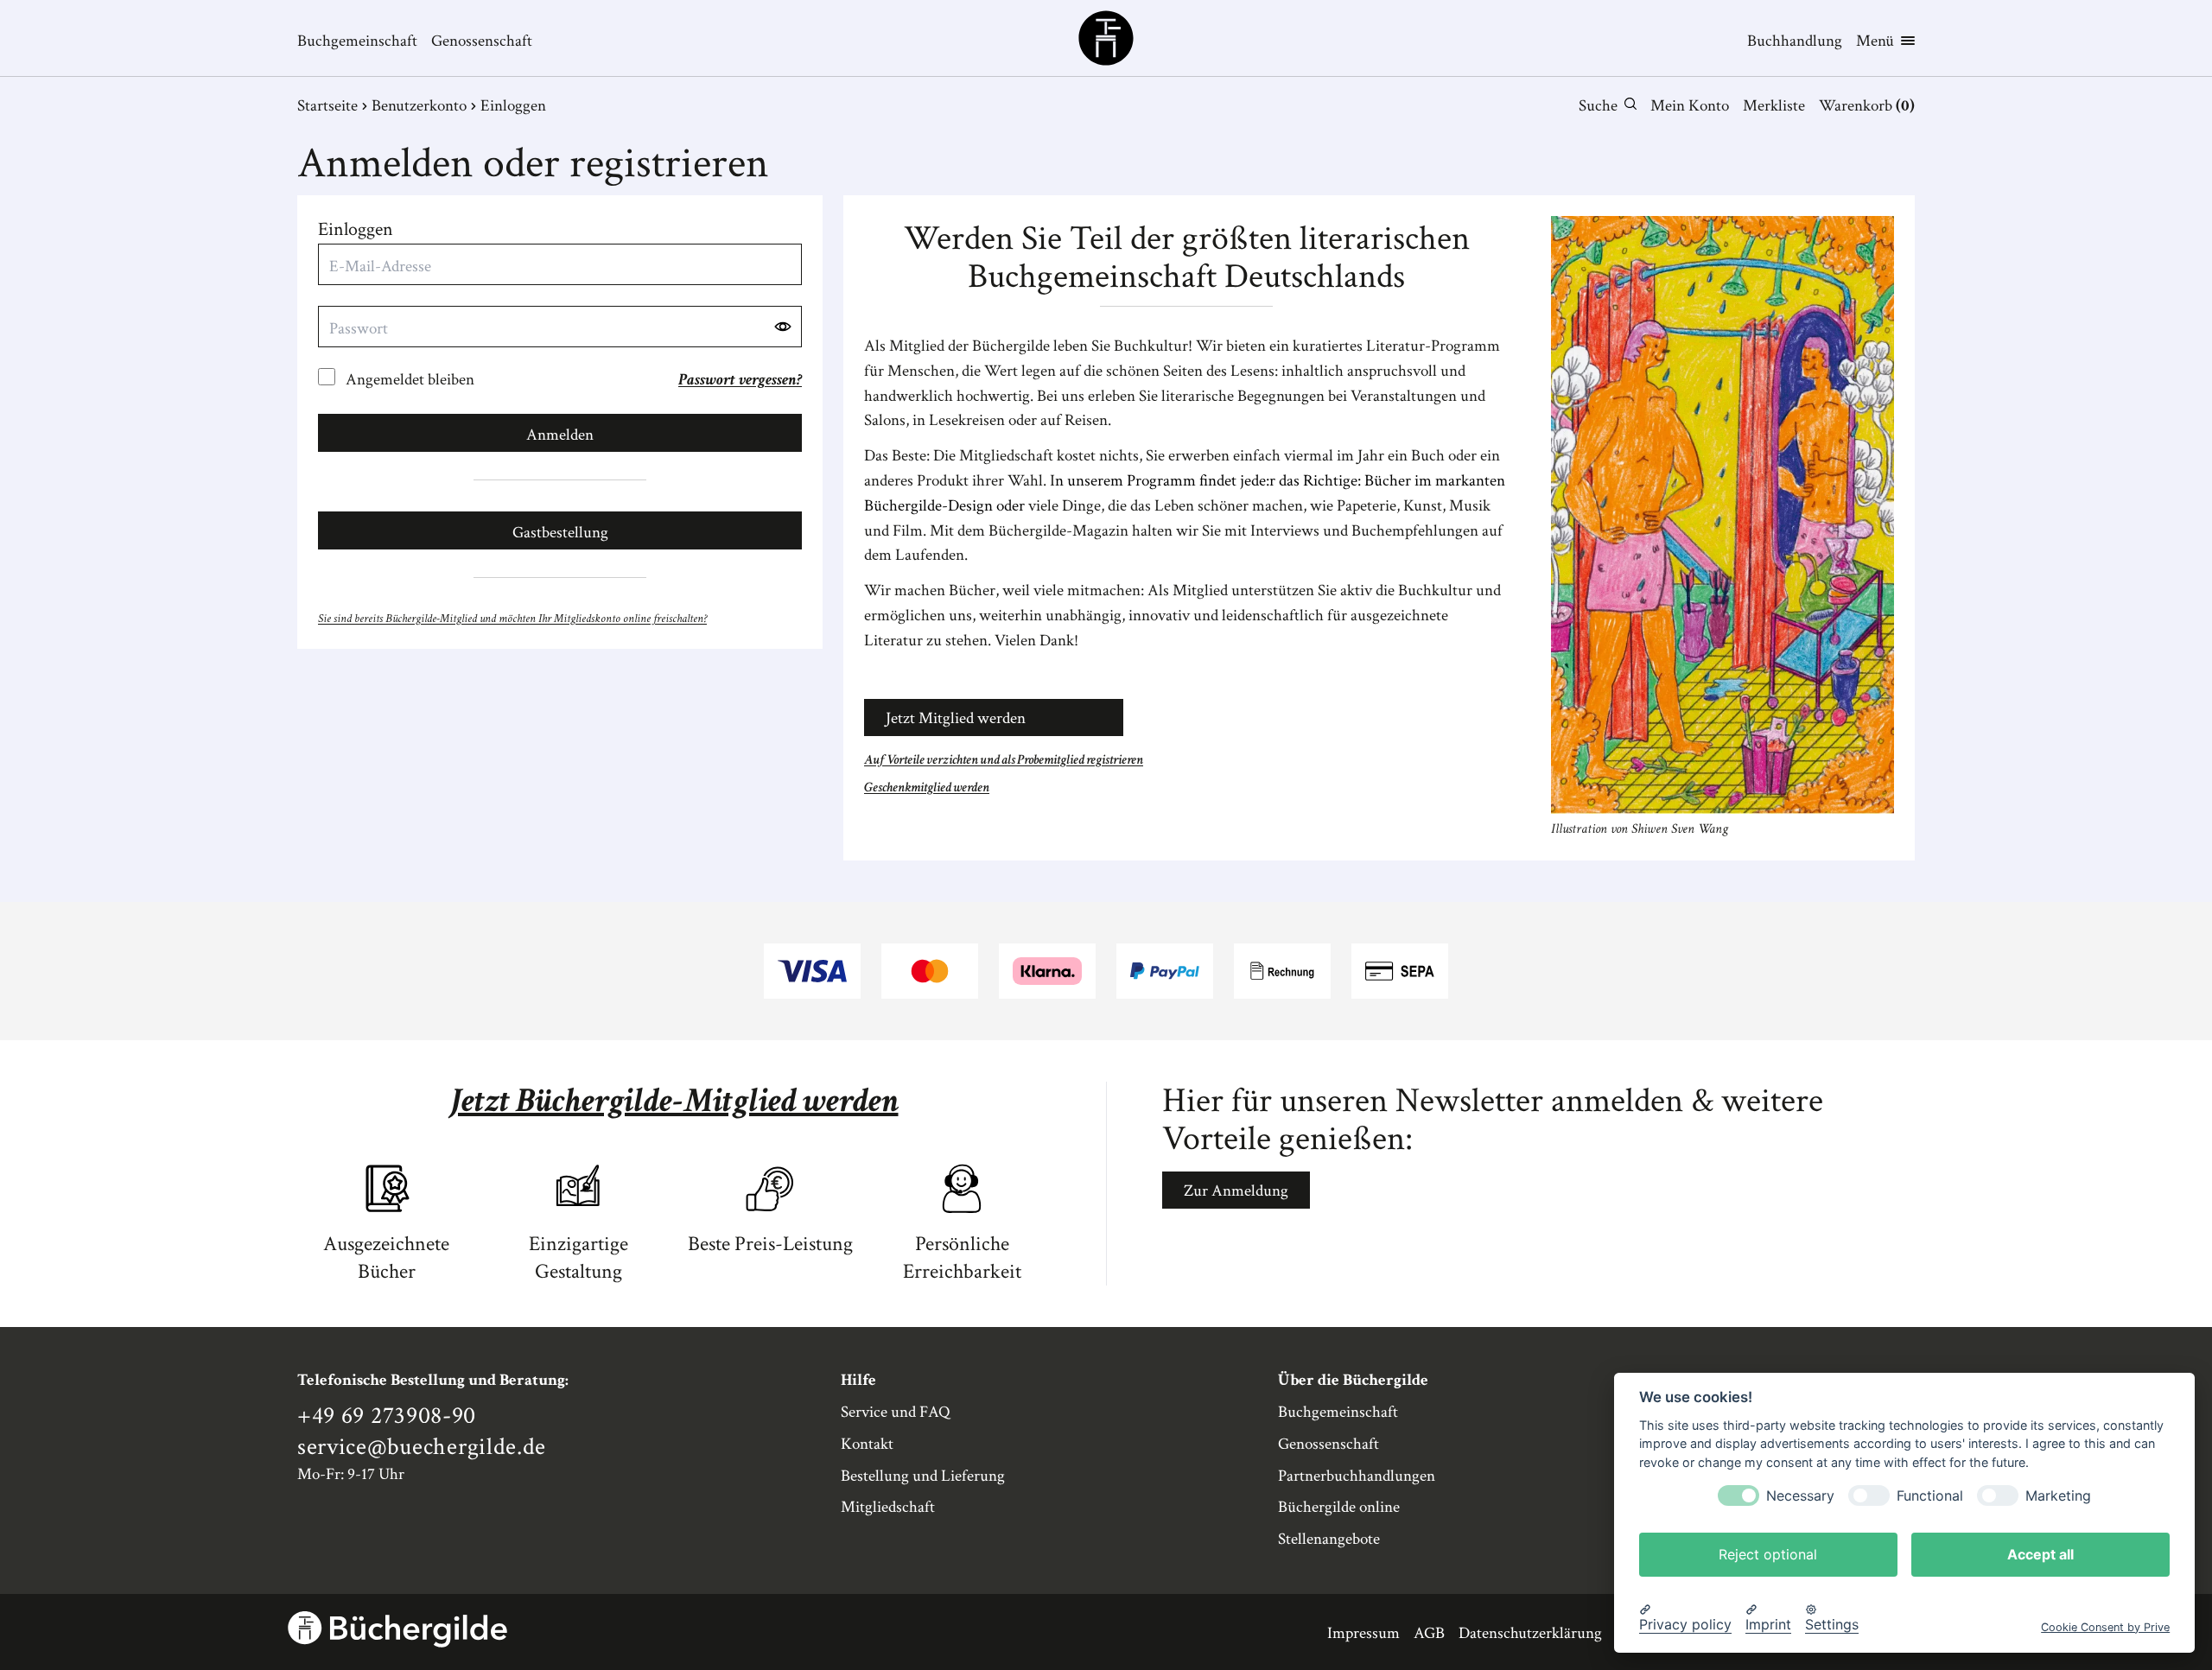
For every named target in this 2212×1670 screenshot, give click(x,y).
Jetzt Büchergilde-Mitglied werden (674, 1101)
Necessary (1800, 1495)
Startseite (327, 106)
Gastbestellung (560, 533)
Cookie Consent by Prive (2105, 1626)
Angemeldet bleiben (410, 380)
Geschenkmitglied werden (927, 787)
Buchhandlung (1795, 41)
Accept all (2040, 1553)
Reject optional (1768, 1553)
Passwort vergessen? (740, 380)
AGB (1429, 1633)
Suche (1598, 106)
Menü (1875, 41)
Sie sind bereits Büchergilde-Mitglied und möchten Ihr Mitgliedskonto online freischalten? (512, 618)
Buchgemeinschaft (357, 41)
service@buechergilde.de (422, 1447)
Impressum (1363, 1633)
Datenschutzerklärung (1530, 1633)
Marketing (2058, 1495)
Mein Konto (1690, 106)
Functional (1930, 1495)
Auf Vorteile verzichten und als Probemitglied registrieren (1004, 760)
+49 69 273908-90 (387, 1416)
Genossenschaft (482, 41)
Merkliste (1774, 106)
